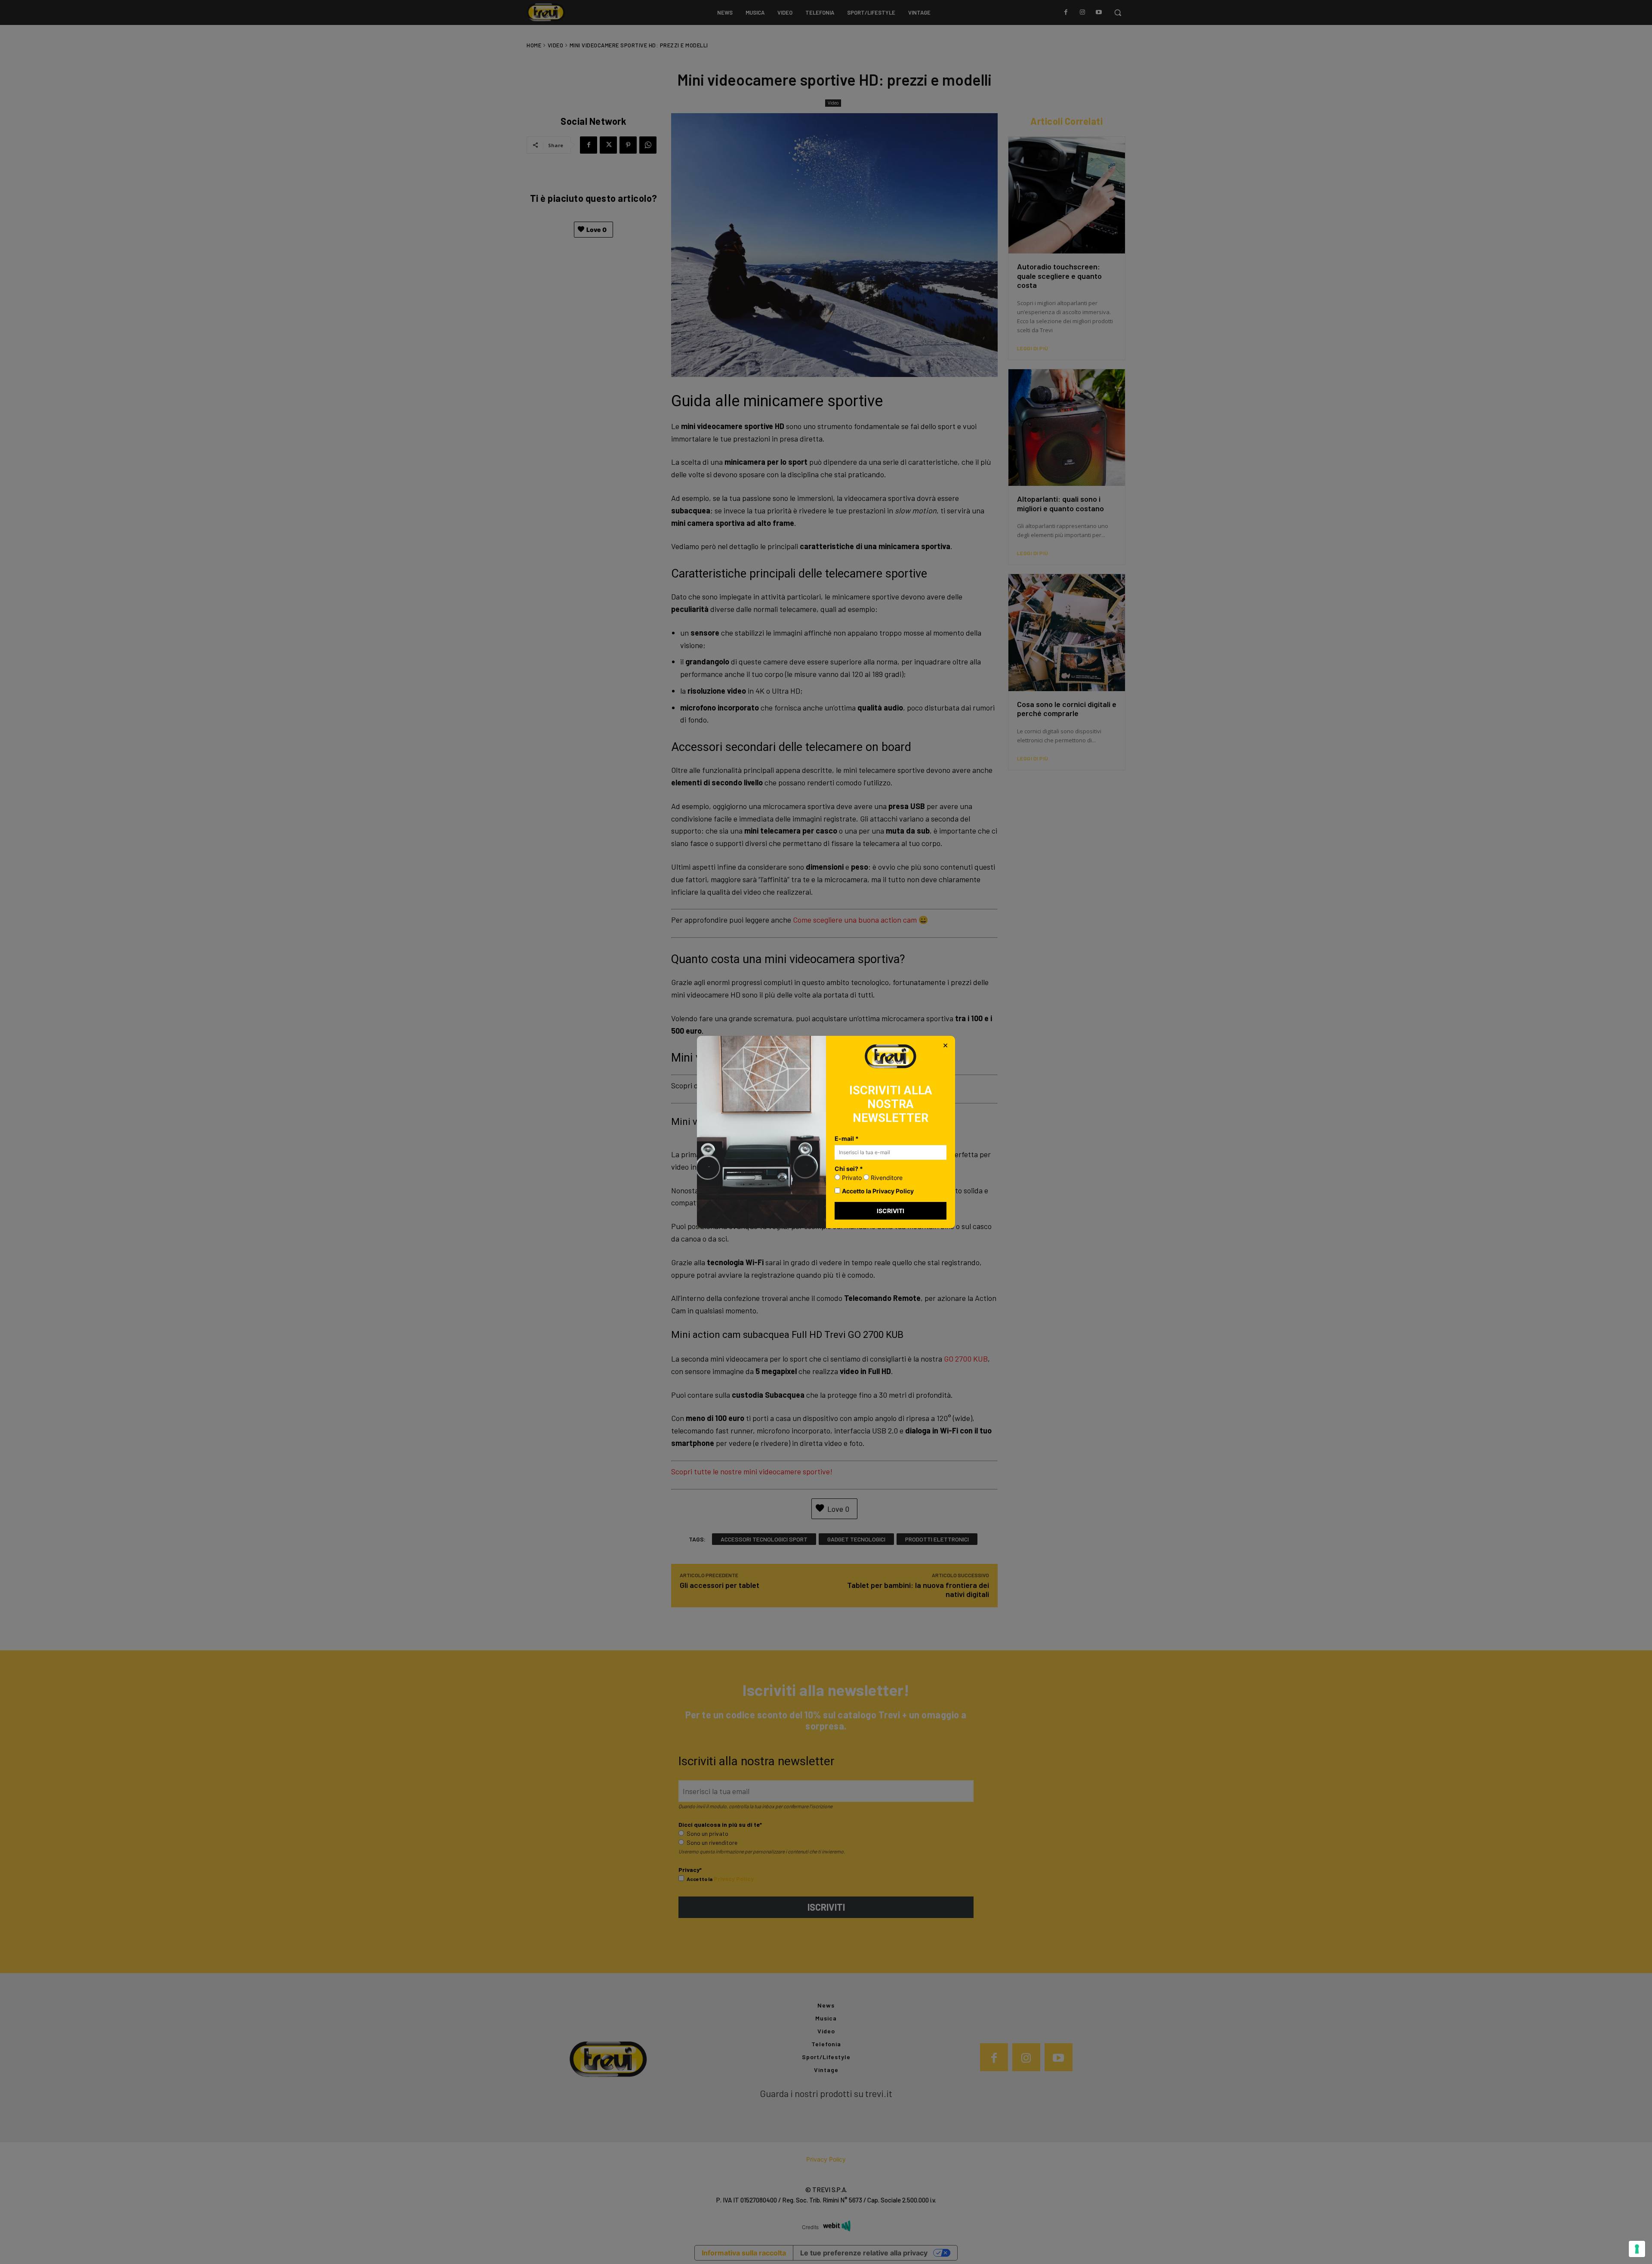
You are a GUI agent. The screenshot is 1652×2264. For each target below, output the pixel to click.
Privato (851, 1178)
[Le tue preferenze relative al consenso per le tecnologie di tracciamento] (1637, 2249)
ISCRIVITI (891, 1211)
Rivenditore (886, 1178)
